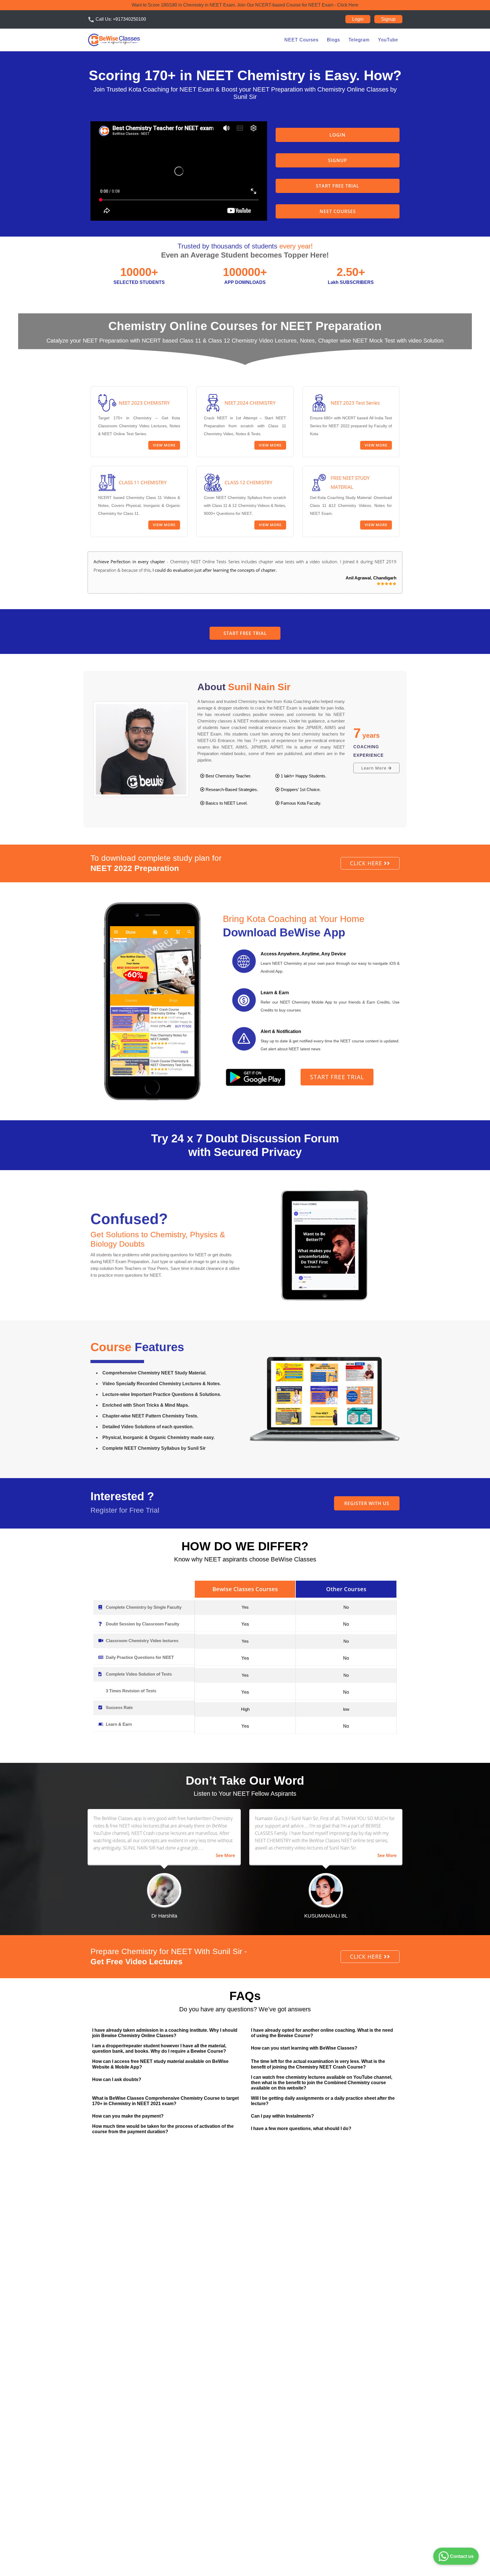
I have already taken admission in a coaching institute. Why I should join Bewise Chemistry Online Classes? (165, 2033)
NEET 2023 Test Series (355, 403)
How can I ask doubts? (117, 2079)
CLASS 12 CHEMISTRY (249, 482)
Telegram (359, 40)
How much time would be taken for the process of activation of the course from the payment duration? (163, 2129)
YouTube (388, 40)
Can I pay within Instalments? (282, 2116)
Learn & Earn (275, 993)
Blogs (333, 40)
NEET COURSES (338, 211)
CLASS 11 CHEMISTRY (143, 482)
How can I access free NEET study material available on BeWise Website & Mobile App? (160, 2064)
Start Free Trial (338, 186)
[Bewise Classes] (114, 40)
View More (164, 445)
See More (225, 1855)
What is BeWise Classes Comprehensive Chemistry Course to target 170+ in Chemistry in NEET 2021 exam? (165, 2101)
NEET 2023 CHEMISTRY (144, 403)
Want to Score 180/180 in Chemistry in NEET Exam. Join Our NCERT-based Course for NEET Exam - (245, 5)
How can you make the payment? (128, 2116)
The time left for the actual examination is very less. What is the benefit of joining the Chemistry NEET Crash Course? (318, 2064)
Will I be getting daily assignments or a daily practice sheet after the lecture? (323, 2101)
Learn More (375, 768)
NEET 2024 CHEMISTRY (250, 403)
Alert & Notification (281, 1031)
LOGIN (338, 135)
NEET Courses (301, 40)
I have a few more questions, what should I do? (301, 2128)
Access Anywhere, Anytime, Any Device (303, 954)
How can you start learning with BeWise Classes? (304, 2048)
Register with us (367, 1503)
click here (367, 863)
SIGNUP (338, 160)
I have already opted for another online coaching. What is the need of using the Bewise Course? (322, 2033)
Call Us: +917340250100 (117, 20)
